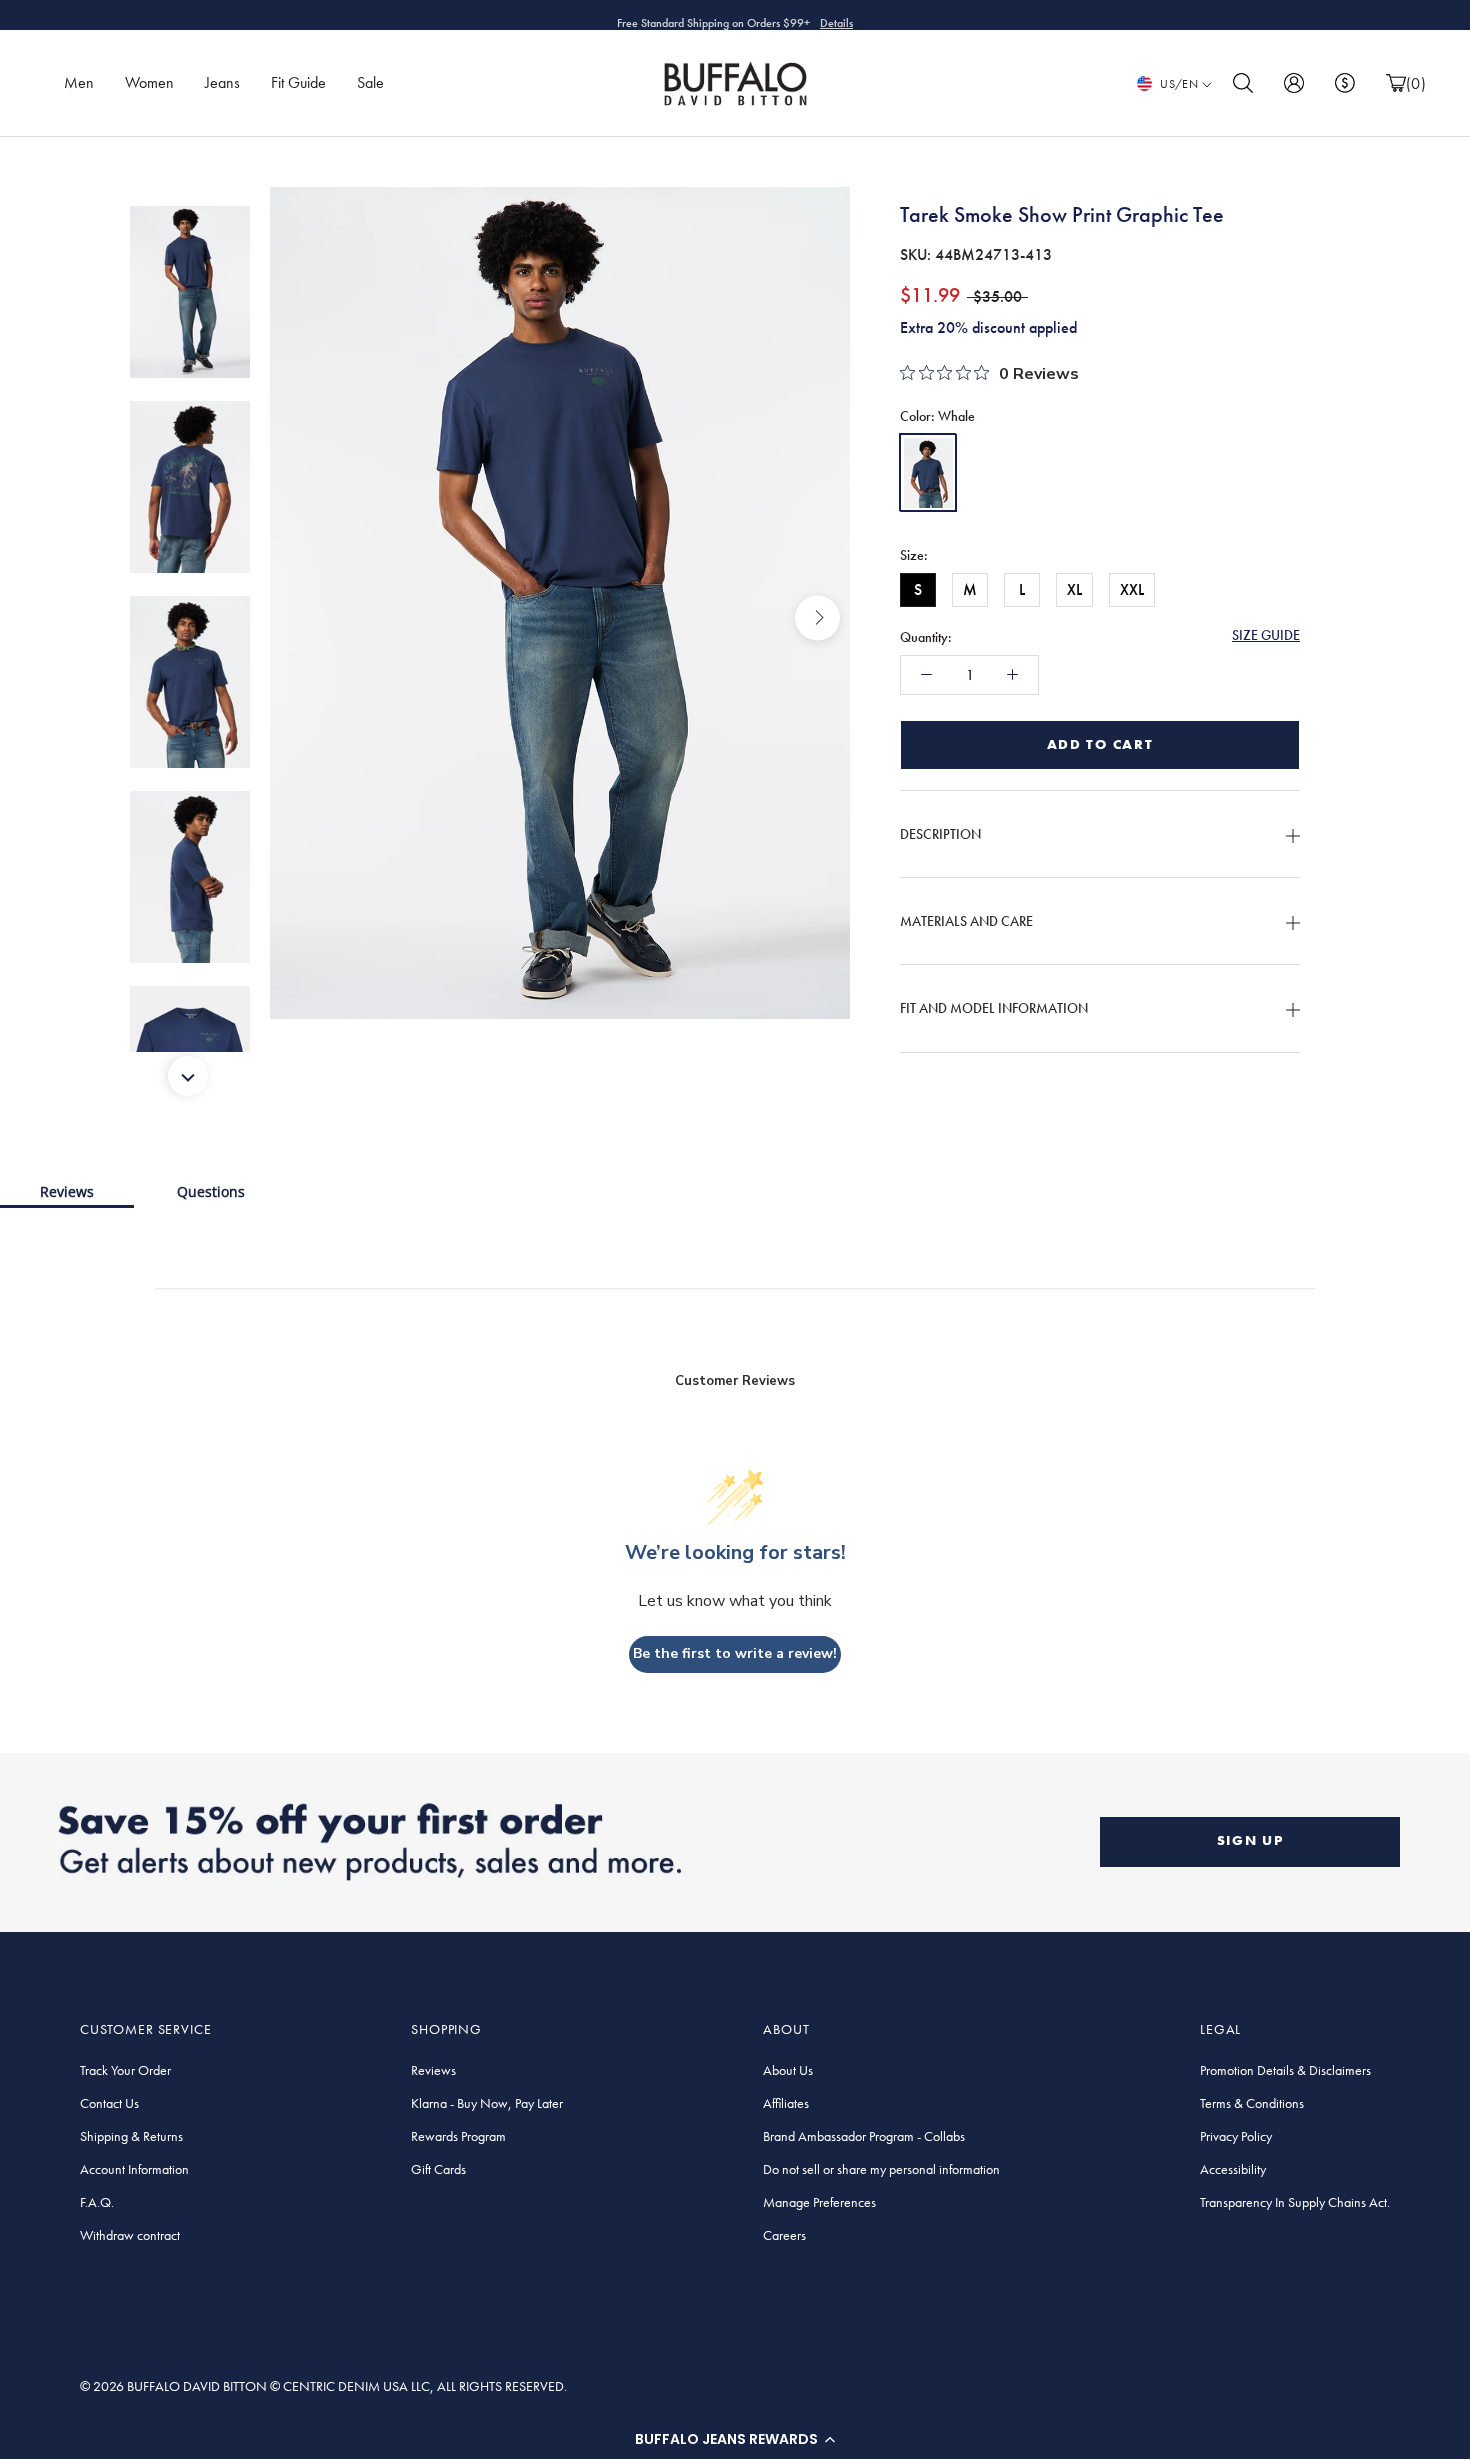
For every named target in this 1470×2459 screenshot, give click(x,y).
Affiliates (786, 2103)
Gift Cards (438, 2169)
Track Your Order (125, 2070)
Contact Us (109, 2103)
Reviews (67, 1191)
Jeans (222, 82)
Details (836, 15)
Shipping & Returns (131, 2136)
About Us (788, 2070)
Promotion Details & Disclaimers (1285, 2070)
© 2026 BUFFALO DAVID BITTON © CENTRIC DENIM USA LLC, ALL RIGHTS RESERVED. (323, 2386)
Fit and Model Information (994, 1009)
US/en (1179, 84)
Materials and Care (966, 921)
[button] (735, 2439)
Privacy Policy (1236, 2136)
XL (1074, 589)
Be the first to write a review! (735, 1653)
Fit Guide (298, 82)
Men (79, 82)
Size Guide (1266, 635)
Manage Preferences (819, 2202)
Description (940, 834)
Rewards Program (458, 2136)
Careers (784, 2235)
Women (149, 82)
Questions (211, 1191)
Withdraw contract (130, 2235)
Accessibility (1233, 2169)
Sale (370, 82)
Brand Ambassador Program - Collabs (864, 2136)
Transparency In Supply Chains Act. (1295, 2202)
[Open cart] (1396, 83)
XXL (1132, 589)
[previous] (302, 617)
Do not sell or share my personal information (881, 2169)
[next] (817, 617)
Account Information (134, 2169)
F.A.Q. (97, 2202)
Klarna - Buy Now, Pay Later (487, 2103)
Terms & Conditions (1252, 2103)
